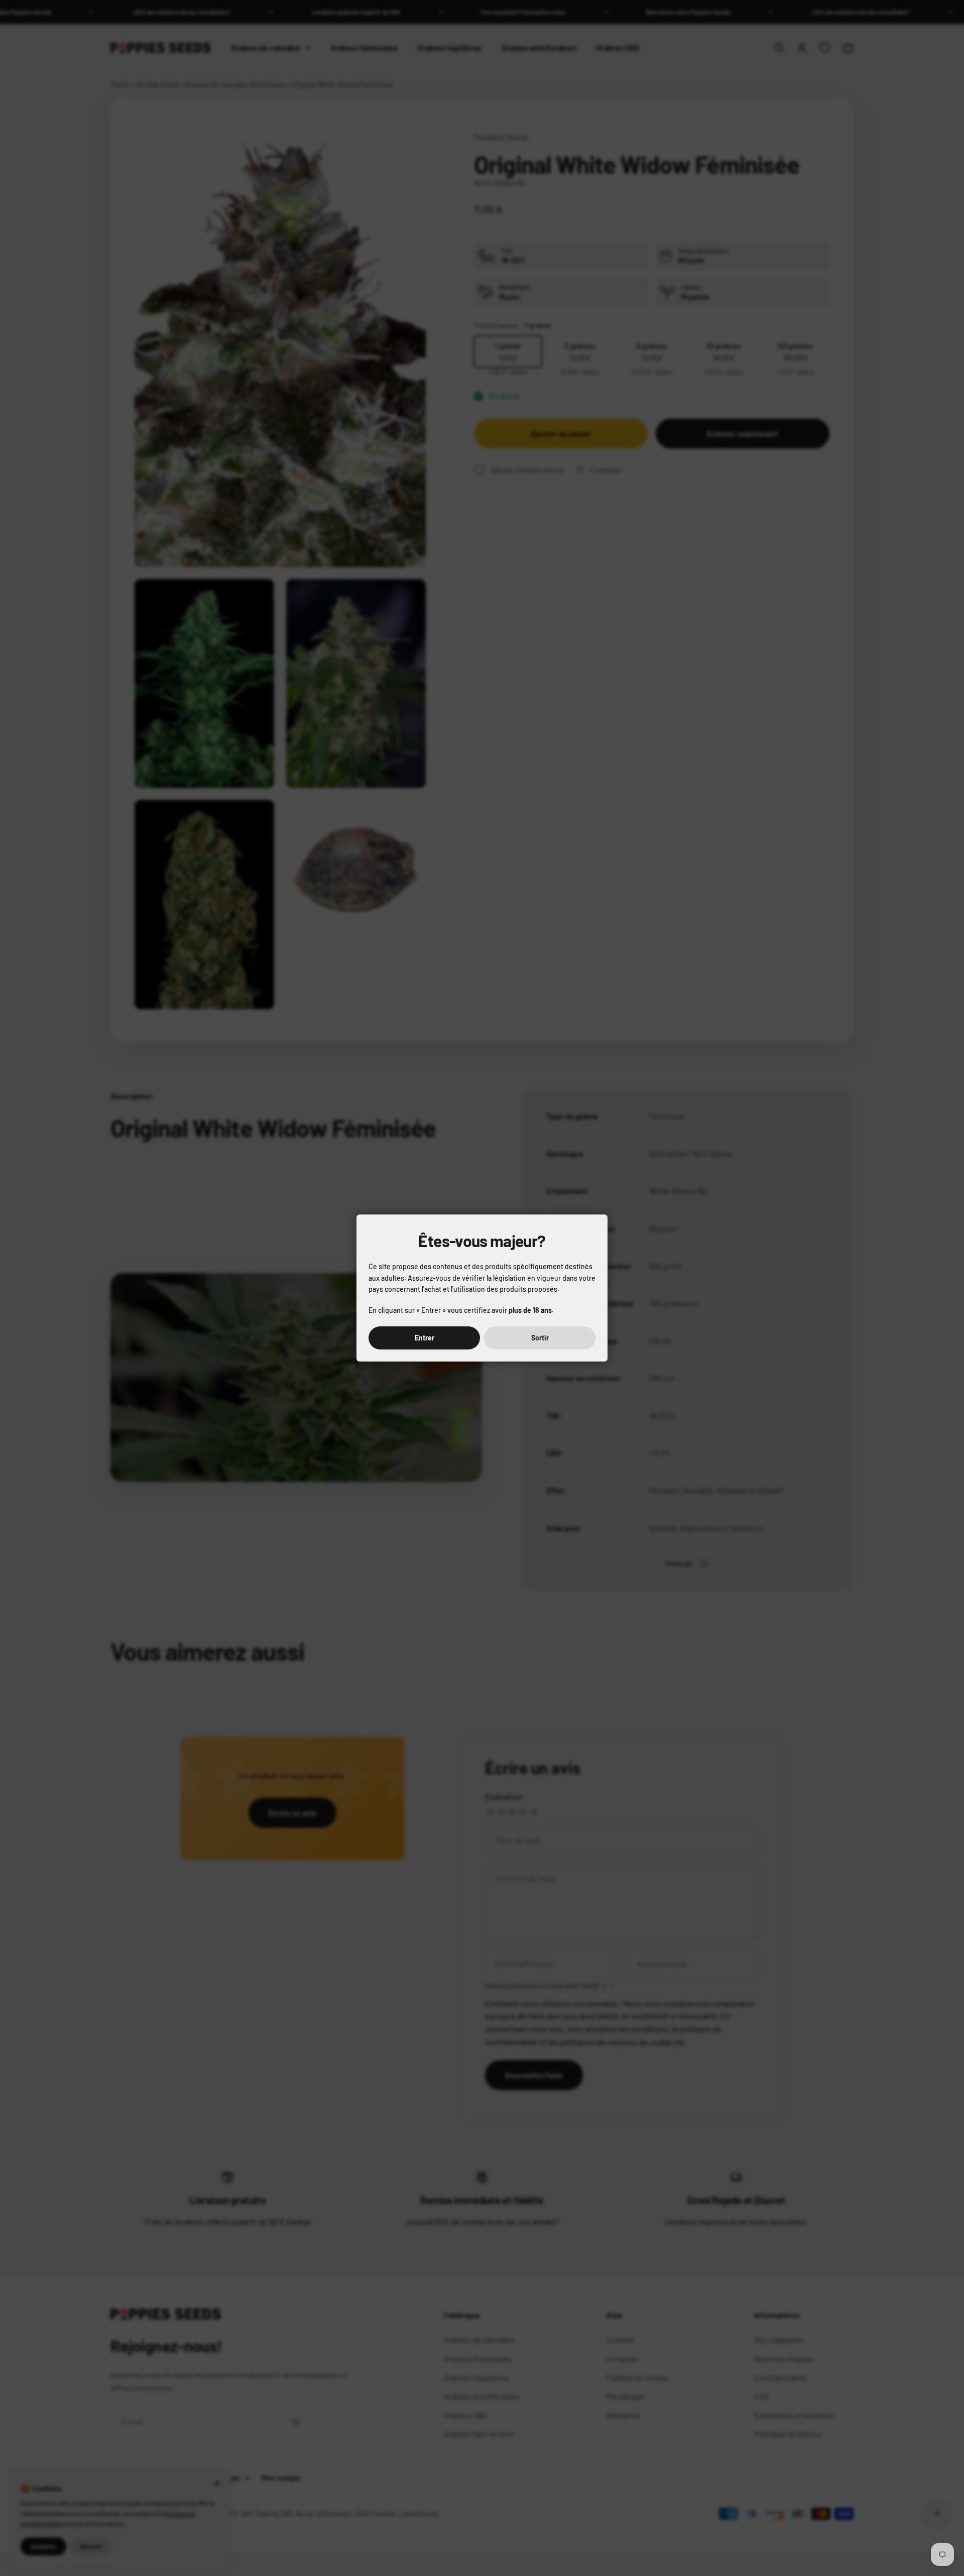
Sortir (540, 1338)
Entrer (425, 1338)
